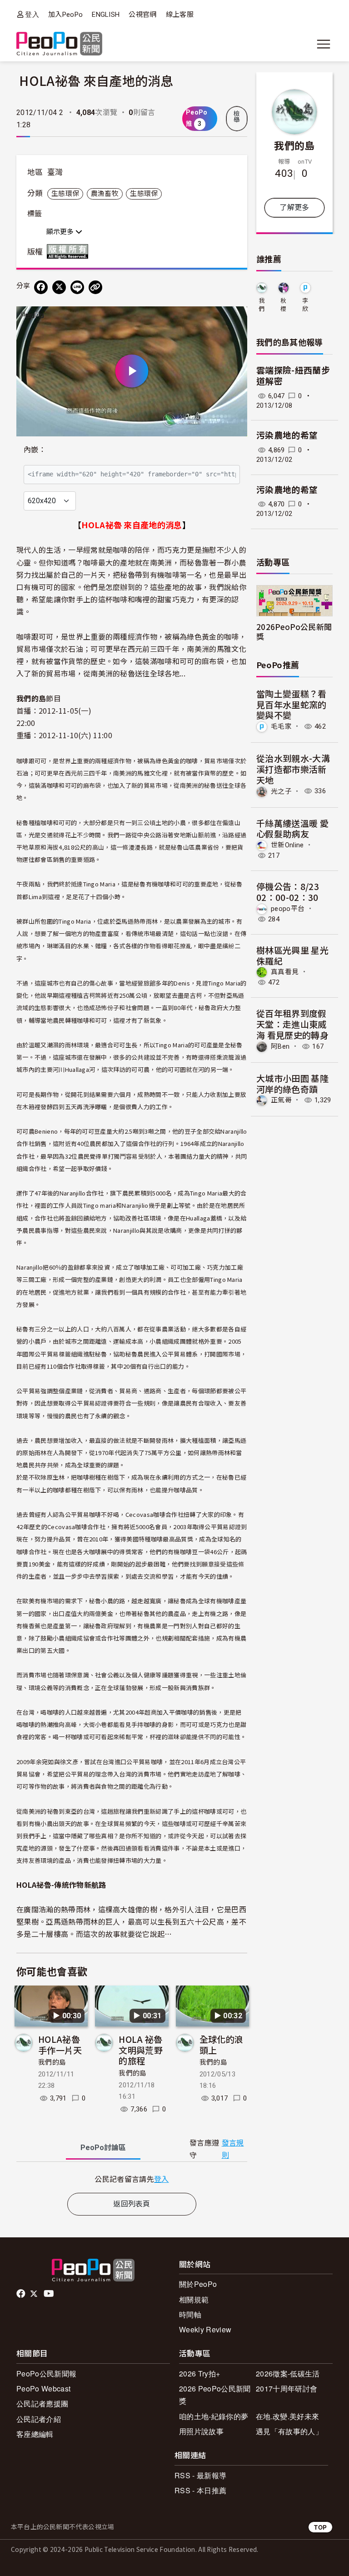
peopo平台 (288, 909)
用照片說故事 (201, 2431)
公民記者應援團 (42, 2403)
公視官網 (142, 15)
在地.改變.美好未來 (287, 2416)
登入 (32, 14)
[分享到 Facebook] (41, 287)
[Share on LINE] (77, 287)
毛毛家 (281, 726)
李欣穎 (305, 305)
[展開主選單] (324, 44)
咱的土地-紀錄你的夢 (214, 2416)
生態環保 (65, 194)
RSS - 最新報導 (200, 2475)
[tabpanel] (132, 2179)
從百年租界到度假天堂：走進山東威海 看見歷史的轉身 (292, 1024)
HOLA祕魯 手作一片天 (60, 2044)
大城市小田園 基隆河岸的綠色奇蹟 (292, 1083)
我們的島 (31, 698)
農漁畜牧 (105, 194)
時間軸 (190, 2314)
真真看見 (285, 972)
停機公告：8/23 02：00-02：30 (288, 892)
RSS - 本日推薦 (200, 2490)
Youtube (50, 2294)
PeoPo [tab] (103, 2148)
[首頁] (59, 44)
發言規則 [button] (233, 2149)
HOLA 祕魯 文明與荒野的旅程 (141, 2050)
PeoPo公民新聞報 (46, 2373)
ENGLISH (106, 15)
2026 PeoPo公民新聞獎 (215, 2395)
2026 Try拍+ (199, 2373)
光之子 (281, 791)
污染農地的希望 (287, 436)
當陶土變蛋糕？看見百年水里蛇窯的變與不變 (292, 704)
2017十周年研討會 (287, 2388)
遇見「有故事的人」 (289, 2431)
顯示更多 (61, 232)
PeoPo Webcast (43, 2388)
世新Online (287, 845)
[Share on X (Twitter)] (59, 287)
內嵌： (35, 450)
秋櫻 (283, 305)
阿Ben (280, 1046)
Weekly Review (205, 2329)
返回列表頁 (132, 2204)
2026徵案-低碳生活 (288, 2373)
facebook (22, 2294)
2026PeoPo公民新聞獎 (294, 631)
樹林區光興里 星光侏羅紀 (292, 955)
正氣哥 (281, 1100)
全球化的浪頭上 (222, 2044)
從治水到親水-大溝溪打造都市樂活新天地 (293, 769)
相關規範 (194, 2299)
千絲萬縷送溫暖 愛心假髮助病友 (292, 828)
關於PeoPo (198, 2284)
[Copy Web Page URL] (95, 287)
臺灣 (55, 172)
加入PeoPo (65, 15)
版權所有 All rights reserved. (70, 251)
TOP (320, 2527)
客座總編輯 (35, 2434)
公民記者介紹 (39, 2419)
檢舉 (237, 117)
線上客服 (180, 15)
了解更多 (294, 208)
